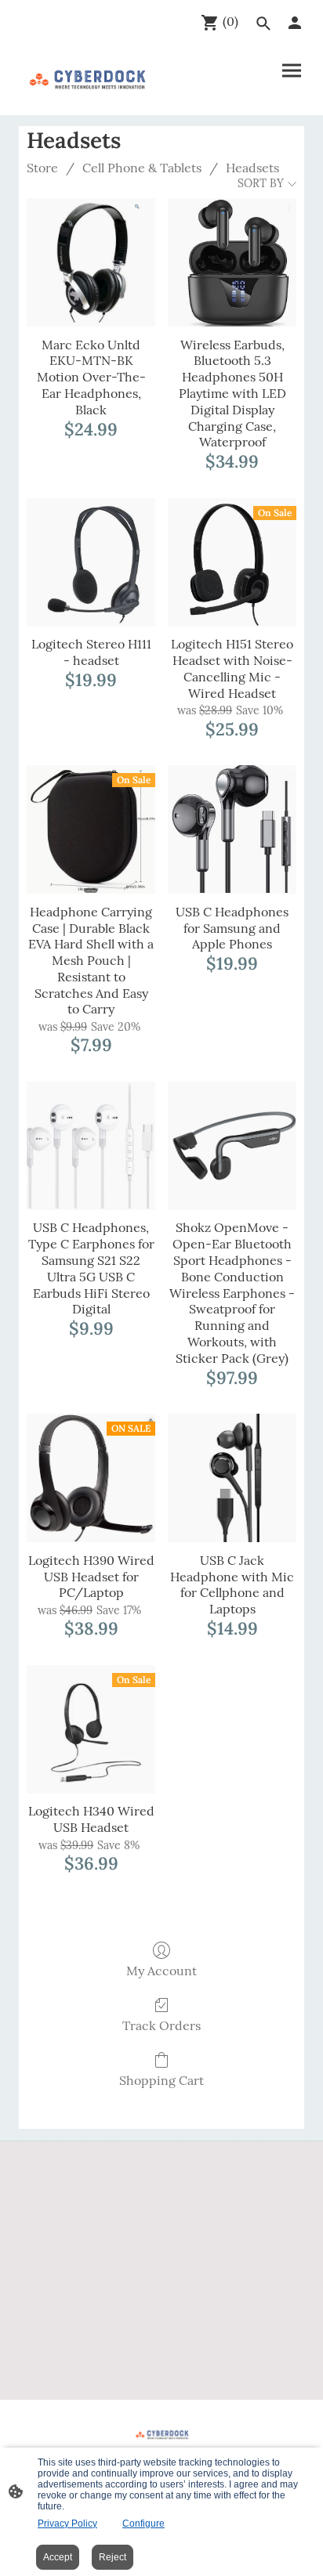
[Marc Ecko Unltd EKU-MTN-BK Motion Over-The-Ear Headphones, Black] (91, 262)
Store (42, 168)
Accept (58, 2557)
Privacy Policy (67, 2524)
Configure (143, 2524)
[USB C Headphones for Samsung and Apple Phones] (232, 829)
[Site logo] (87, 80)
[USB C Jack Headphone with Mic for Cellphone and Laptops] (232, 1478)
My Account (161, 1971)
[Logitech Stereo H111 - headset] (91, 562)
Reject (113, 2557)
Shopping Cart (161, 2080)
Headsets (252, 168)
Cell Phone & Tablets (142, 168)
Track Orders (161, 2025)
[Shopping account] (295, 23)
